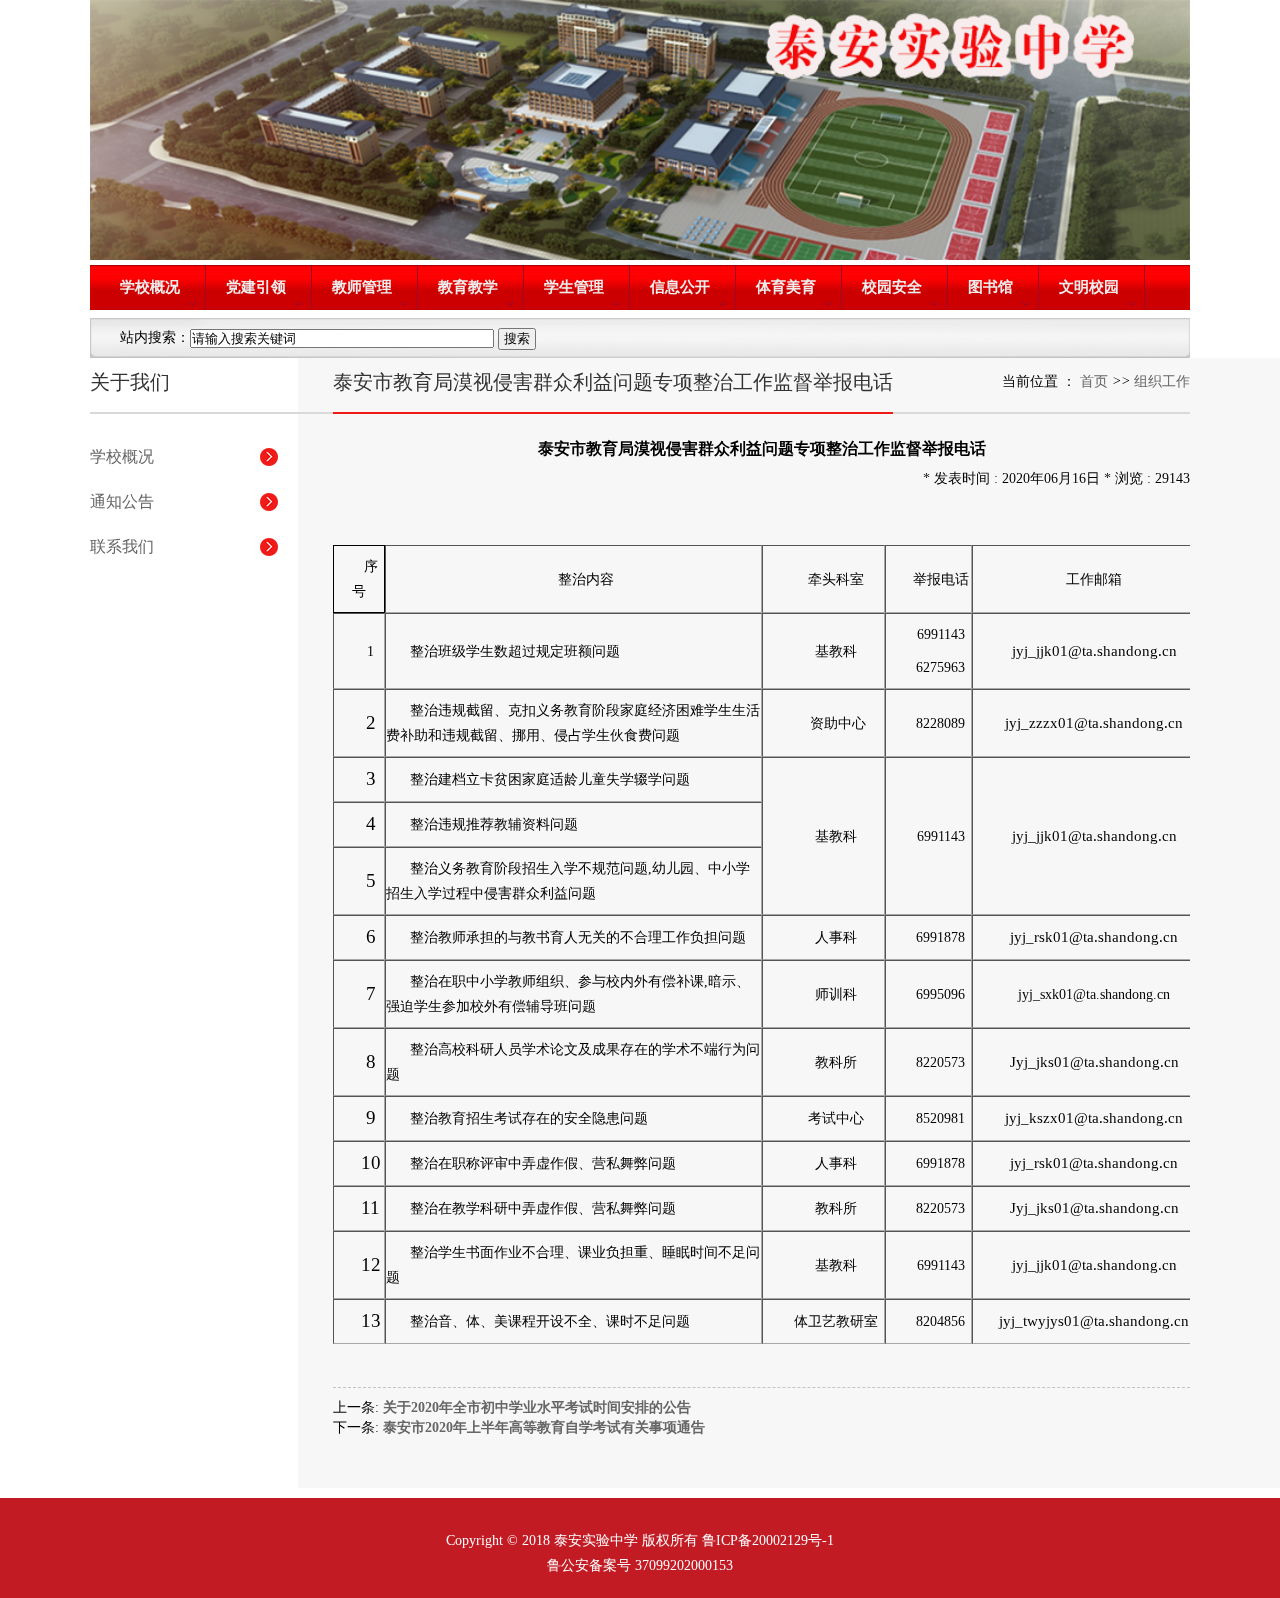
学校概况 (150, 287)
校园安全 (892, 287)
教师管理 (362, 287)
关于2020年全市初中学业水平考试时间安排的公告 (537, 1407)
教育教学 (468, 287)
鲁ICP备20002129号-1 (768, 1540)
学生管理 (574, 287)
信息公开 (680, 287)
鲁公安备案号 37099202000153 (640, 1565)
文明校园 (1089, 287)
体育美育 (786, 287)
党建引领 (256, 287)
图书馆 (990, 287)
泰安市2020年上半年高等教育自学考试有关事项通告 (544, 1427)
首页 (1094, 381)
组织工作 (1162, 381)
